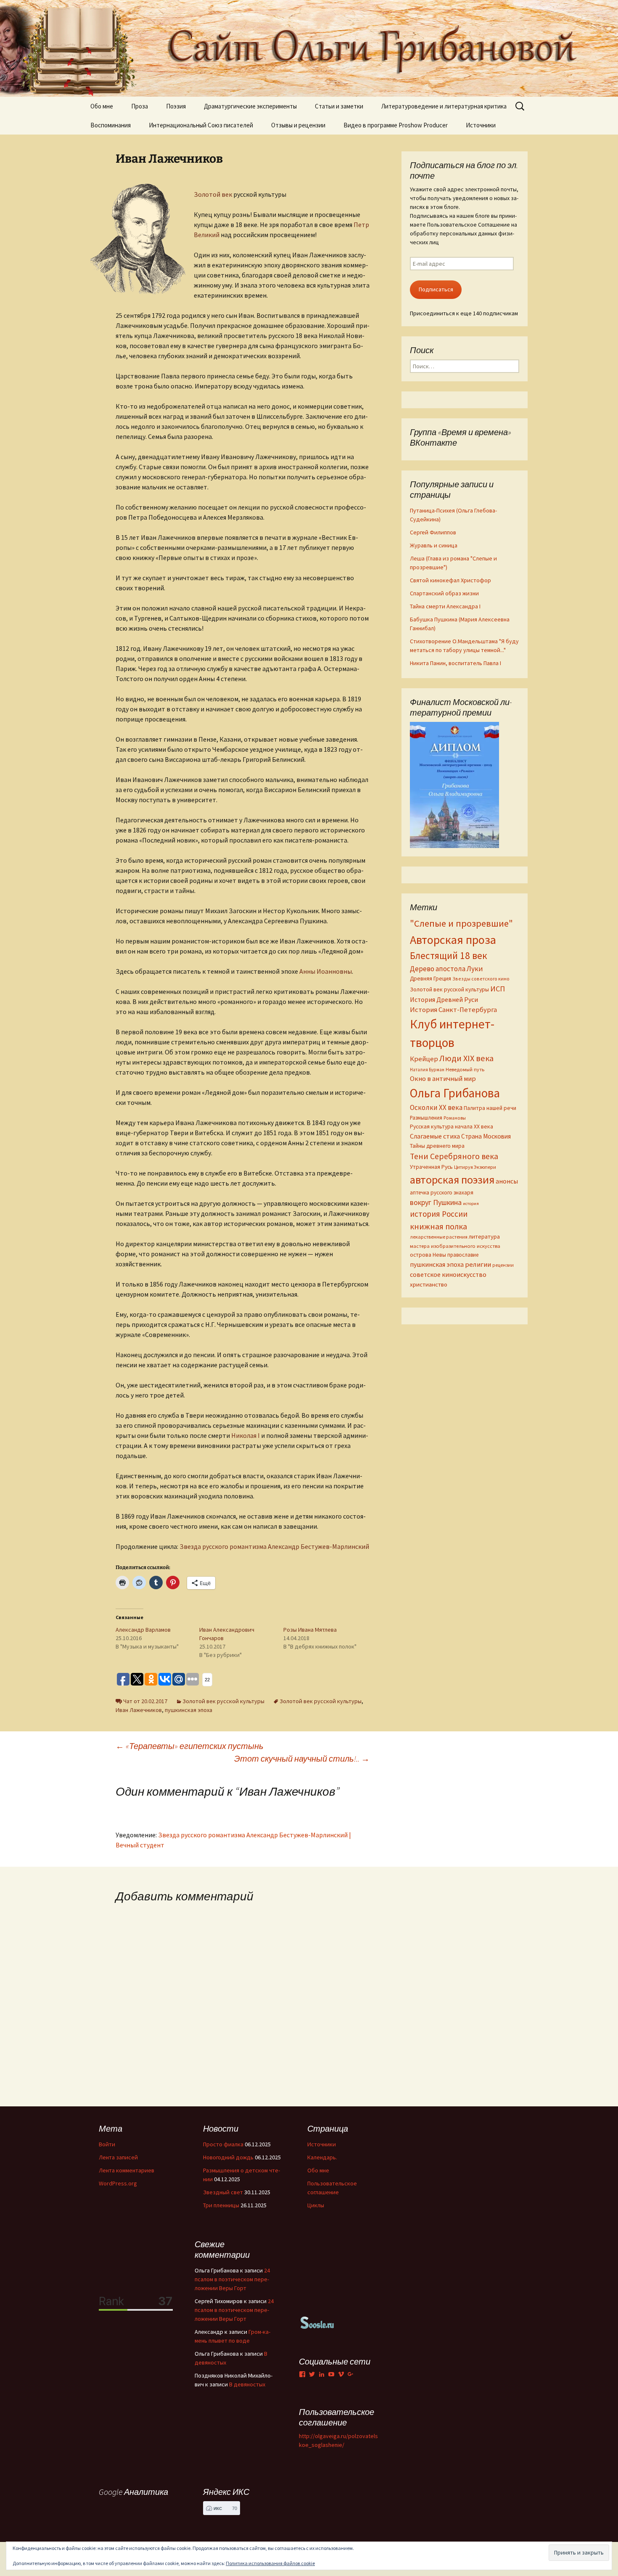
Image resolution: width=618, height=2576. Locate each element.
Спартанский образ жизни (444, 593)
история (471, 1203)
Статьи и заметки (339, 106)
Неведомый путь (465, 1069)
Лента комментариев (127, 2170)
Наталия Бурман (427, 1070)
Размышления (426, 1118)
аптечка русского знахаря (442, 1193)
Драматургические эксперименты (250, 106)
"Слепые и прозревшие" (461, 923)
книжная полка (438, 1226)
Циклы (316, 2205)
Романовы (455, 1118)
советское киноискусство (448, 1274)
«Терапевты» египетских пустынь (190, 1746)
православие (463, 1255)
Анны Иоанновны (326, 971)
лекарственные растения (439, 1237)
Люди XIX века (466, 1058)
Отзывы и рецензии (298, 125)
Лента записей (118, 2157)
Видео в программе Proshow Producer (396, 125)
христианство (429, 1284)
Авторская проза (453, 940)
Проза (140, 106)
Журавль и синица (434, 545)
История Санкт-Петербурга (453, 1010)
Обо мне (102, 106)
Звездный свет (223, 2192)
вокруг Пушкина (436, 1202)
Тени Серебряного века (454, 1156)
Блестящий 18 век (449, 955)
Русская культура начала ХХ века (452, 1127)
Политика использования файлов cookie (270, 2563)
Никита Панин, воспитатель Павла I (456, 663)
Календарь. (322, 2157)
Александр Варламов (143, 1630)
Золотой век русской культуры (223, 1701)
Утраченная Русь (431, 1167)
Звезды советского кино (481, 979)
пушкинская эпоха (189, 1710)
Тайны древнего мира (437, 1146)
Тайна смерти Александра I (445, 606)
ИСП (498, 989)
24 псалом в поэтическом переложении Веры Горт (232, 2279)
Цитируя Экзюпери (475, 1167)
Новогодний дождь (228, 2157)
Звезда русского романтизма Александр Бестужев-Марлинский (274, 1546)
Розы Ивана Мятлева (310, 1630)
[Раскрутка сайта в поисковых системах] (317, 2322)
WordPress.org (118, 2183)
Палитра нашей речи (490, 1108)
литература (484, 1236)
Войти (107, 2144)
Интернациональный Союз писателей (201, 125)
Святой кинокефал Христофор (450, 580)
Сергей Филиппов (433, 532)
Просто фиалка (223, 2144)
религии (478, 1264)
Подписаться (436, 289)
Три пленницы (221, 2205)
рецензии (503, 1265)
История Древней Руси (444, 999)
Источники (481, 125)
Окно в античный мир (443, 1079)
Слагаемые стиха (435, 1136)
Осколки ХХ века (436, 1107)
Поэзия (176, 106)
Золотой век (213, 194)
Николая (246, 1435)
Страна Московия (486, 1136)
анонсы (507, 1181)
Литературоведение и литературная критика (444, 106)
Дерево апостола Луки (446, 969)
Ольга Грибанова (455, 1093)
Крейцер (424, 1059)
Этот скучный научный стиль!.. (302, 1758)
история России (439, 1214)
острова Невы (428, 1255)
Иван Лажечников (139, 1710)
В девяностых (247, 2384)
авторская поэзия (452, 1180)
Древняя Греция (430, 979)
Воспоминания (111, 125)
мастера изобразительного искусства (455, 1246)
